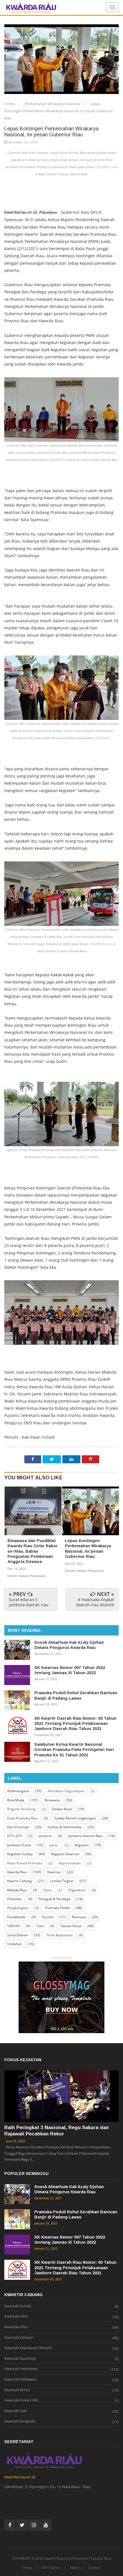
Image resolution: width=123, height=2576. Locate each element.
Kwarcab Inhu (16, 2327)
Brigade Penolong (21, 1809)
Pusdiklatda (16, 1917)
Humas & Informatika (65, 1827)
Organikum (77, 1890)
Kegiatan (82, 1845)
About (74, 2568)
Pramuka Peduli (57, 1908)
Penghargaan (18, 1908)
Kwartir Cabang (19, 1881)
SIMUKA (14, 1926)
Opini (47, 1890)
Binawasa (52, 1800)
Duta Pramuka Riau (22, 1818)
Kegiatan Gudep (20, 1854)
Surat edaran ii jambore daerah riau (29, 1602)
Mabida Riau (17, 1890)
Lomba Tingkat (62, 1881)
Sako (40, 1926)
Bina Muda (16, 1800)
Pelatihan (15, 1899)
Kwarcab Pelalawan (21, 2379)
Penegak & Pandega (54, 1899)
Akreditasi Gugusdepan (66, 1791)
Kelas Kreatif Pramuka (25, 1863)
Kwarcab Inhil (16, 2316)
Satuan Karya (71, 1926)
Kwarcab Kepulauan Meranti (28, 2348)
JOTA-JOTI (15, 1836)
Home (10, 104)
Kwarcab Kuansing (20, 2359)
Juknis (54, 1845)
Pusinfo (48, 1917)
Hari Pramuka (18, 1827)
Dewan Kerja (62, 1809)
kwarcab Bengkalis (20, 2421)
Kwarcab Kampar (19, 2338)
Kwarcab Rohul (17, 2390)
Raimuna (79, 1917)
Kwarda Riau (17, 1872)
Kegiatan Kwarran (65, 1854)
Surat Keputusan (59, 1935)
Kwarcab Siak (15, 2411)
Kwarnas (54, 1872)
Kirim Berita (51, 2568)
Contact (94, 2568)
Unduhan (14, 1944)
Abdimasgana (18, 1791)
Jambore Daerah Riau (85, 1836)
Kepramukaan (70, 1863)
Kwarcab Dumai (18, 2306)
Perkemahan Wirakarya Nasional (53, 104)
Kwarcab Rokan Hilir (21, 2400)
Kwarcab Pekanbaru (21, 2369)
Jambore (45, 1836)
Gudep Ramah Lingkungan (75, 1818)
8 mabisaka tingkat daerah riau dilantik (95, 1602)
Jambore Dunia (19, 1845)
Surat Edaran (18, 1935)
